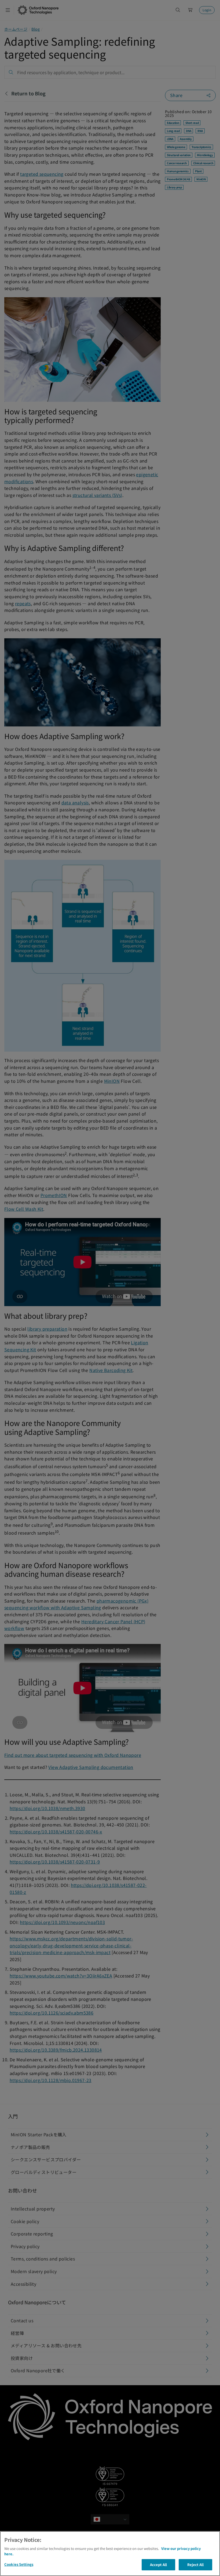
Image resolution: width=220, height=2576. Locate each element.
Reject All (195, 2565)
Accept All (158, 2565)
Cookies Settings (19, 2564)
